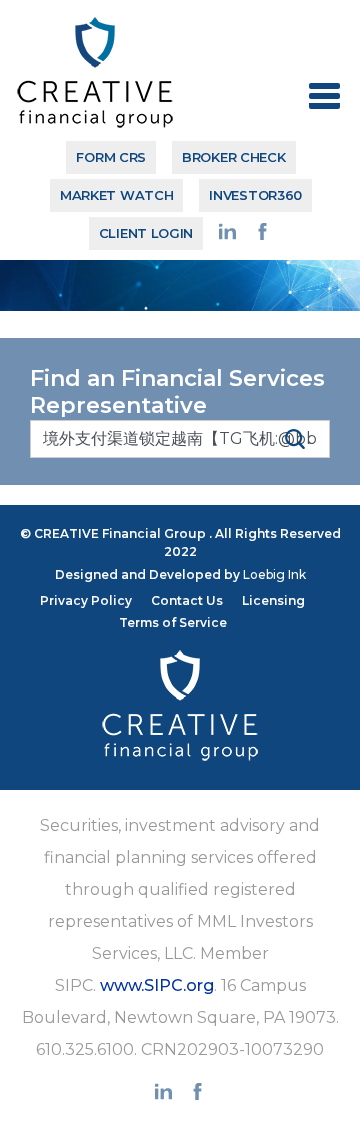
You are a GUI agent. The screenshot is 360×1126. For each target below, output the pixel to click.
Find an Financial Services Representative (177, 392)
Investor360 (255, 195)
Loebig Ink (274, 574)
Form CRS (111, 157)
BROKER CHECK (233, 157)
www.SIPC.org (157, 985)
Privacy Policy (86, 600)
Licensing (273, 600)
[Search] (295, 438)
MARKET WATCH (116, 195)
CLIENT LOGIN (146, 233)
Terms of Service (173, 622)
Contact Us (187, 600)
